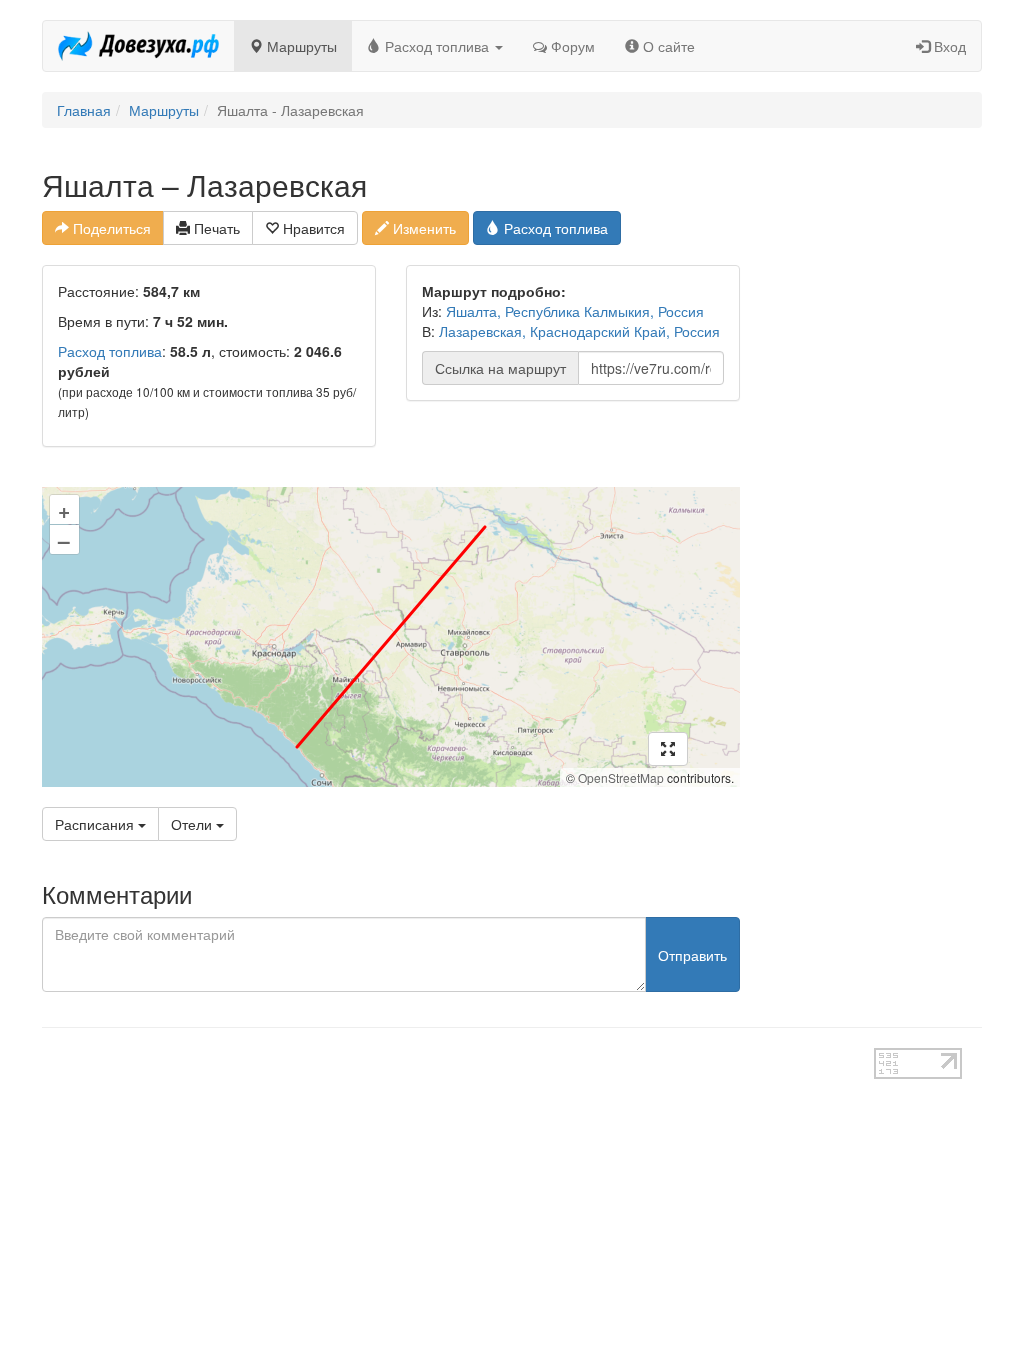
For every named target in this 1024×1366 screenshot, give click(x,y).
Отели (193, 824)
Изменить (422, 228)
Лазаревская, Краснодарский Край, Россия (579, 331)
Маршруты (300, 46)
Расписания (96, 824)
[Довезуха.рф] (138, 46)
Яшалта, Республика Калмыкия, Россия (575, 311)
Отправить (692, 955)
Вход (948, 46)
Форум (571, 46)
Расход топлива (437, 46)
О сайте (667, 46)
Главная (84, 110)
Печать (215, 228)
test (457, 1058)
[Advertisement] (876, 468)
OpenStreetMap (621, 777)
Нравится (312, 228)
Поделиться (110, 228)
